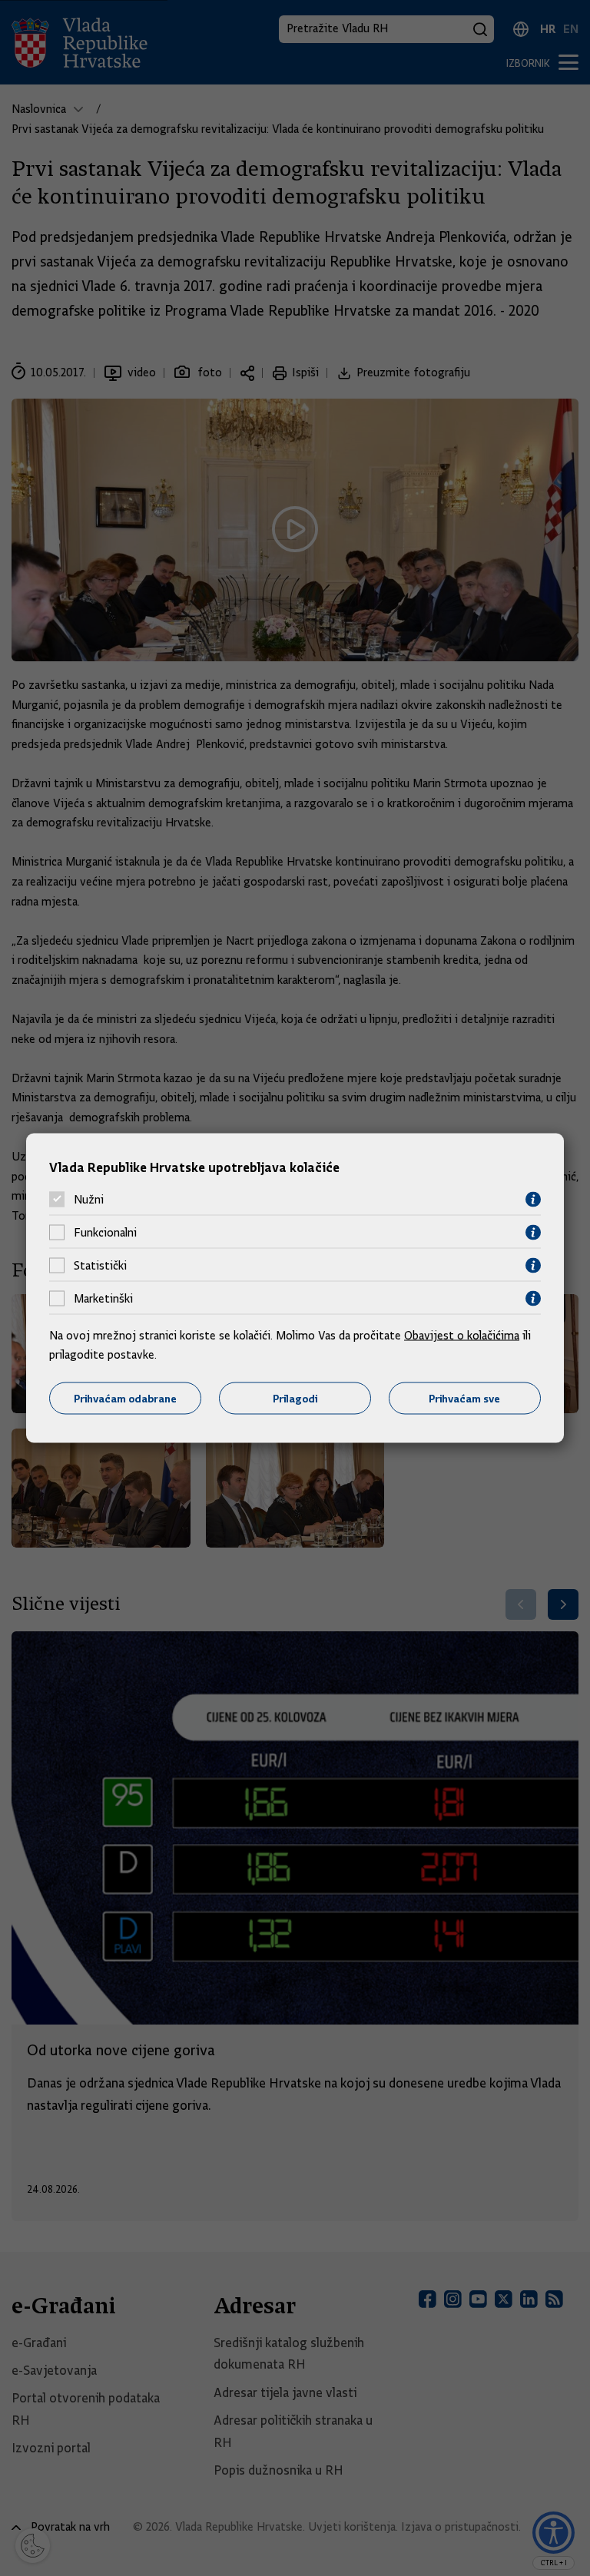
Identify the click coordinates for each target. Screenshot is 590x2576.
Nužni (89, 1200)
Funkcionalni (105, 1233)
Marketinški (103, 1299)
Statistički (100, 1266)
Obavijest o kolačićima (462, 1335)
